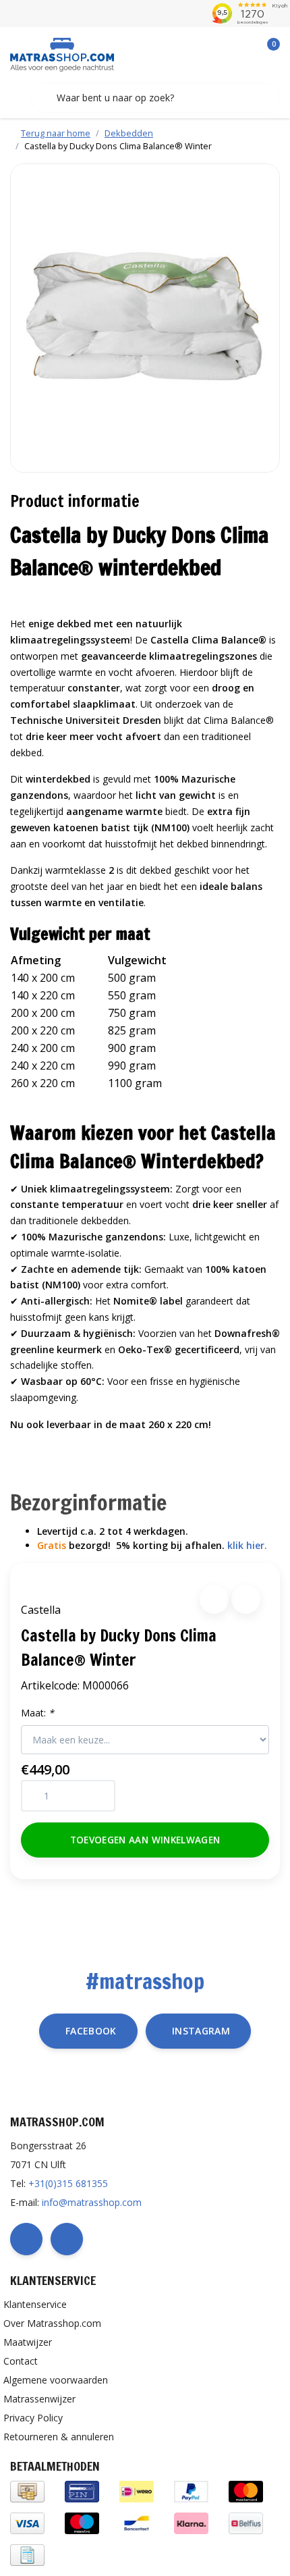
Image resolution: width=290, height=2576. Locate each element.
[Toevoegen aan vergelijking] (246, 1599)
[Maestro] (82, 2522)
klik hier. (247, 1545)
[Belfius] (246, 2522)
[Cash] (27, 2491)
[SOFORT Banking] (191, 2522)
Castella (41, 1610)
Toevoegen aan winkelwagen (145, 1840)
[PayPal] (191, 2491)
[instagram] (67, 2239)
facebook (91, 2031)
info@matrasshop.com (92, 2202)
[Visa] (27, 2522)
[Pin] (82, 2491)
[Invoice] (27, 2554)
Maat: (37, 1713)
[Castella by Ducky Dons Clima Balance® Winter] (145, 318)
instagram (201, 2031)
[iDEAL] (137, 2491)
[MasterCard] (246, 2491)
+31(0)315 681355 (68, 2183)
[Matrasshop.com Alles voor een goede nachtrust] (62, 53)
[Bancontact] (137, 2522)
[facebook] (26, 2239)
